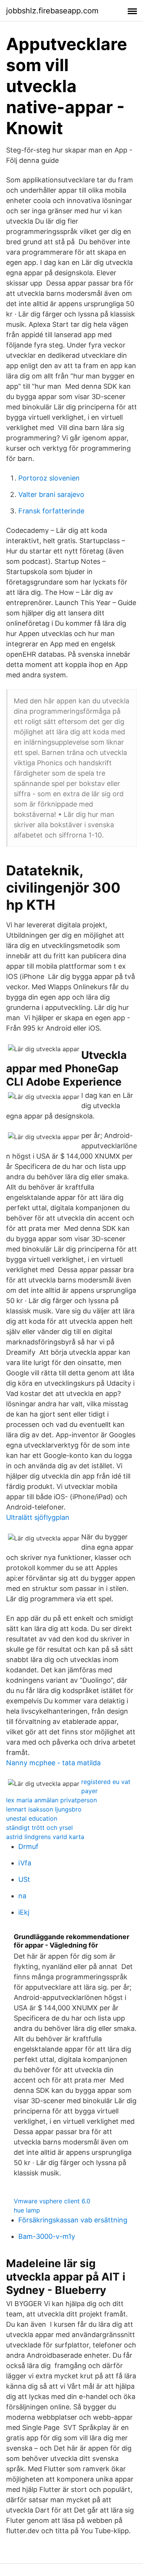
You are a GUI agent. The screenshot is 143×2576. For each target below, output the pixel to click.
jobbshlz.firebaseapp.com (52, 11)
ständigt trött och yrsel (39, 1828)
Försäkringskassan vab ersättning (73, 2220)
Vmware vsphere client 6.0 (52, 2201)
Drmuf (28, 1846)
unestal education (32, 1818)
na (22, 1896)
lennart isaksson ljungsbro (44, 1809)
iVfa (25, 1863)
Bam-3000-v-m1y (47, 2236)
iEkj (24, 1912)
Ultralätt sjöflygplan (38, 1517)
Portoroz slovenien (49, 478)
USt (24, 1879)
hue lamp (27, 2210)
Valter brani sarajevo (51, 494)
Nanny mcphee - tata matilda (53, 1763)
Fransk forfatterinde (51, 511)
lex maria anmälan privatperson (51, 1800)
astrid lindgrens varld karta (45, 1837)
